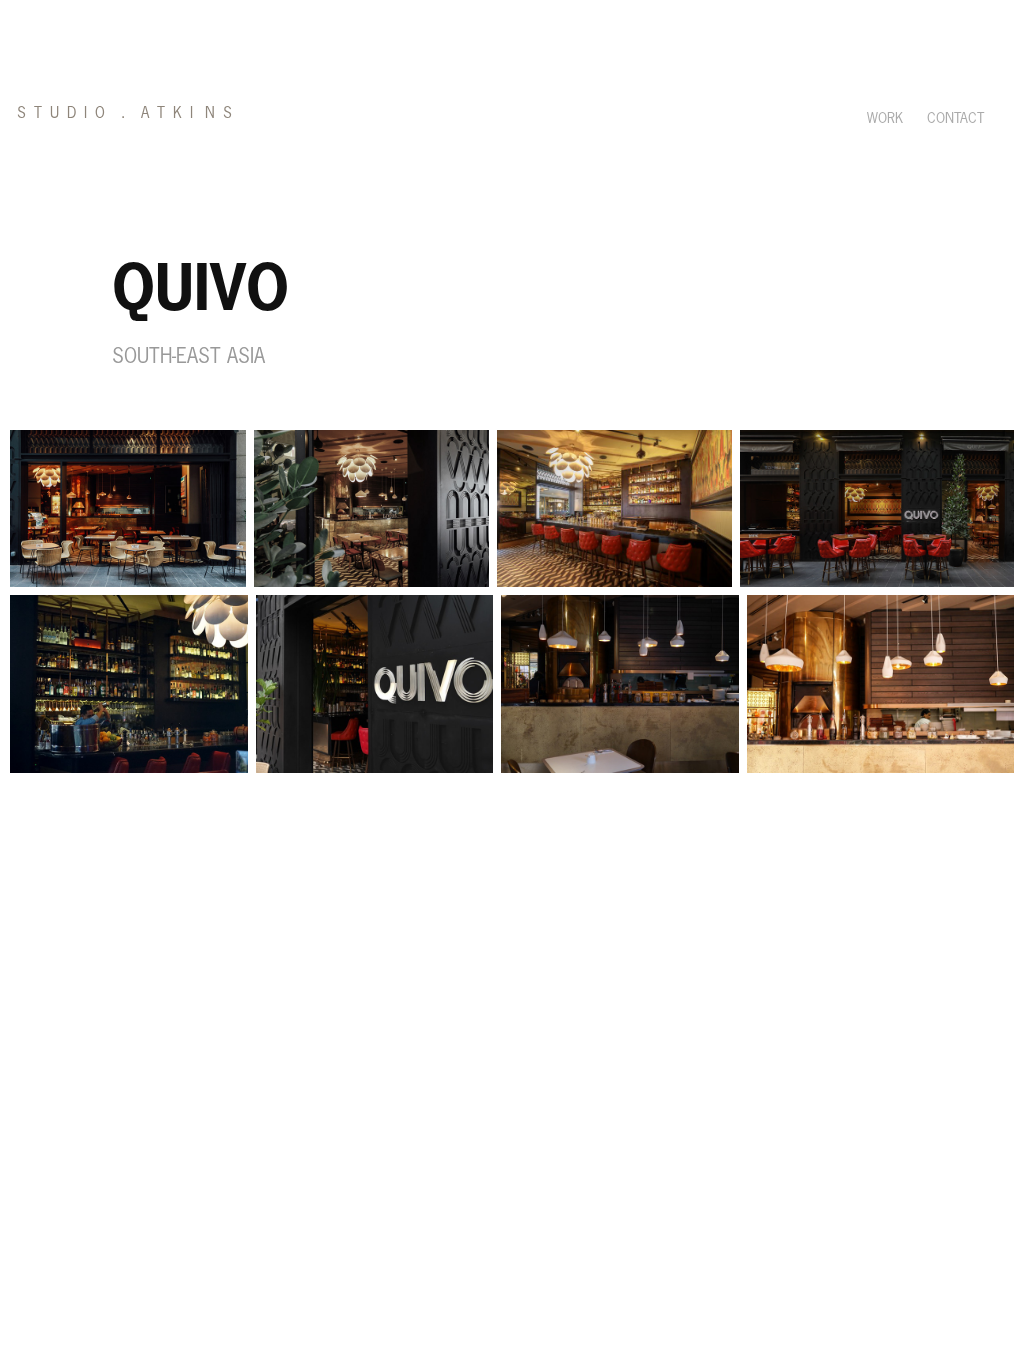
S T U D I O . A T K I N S (124, 112)
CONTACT (955, 118)
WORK (885, 118)
